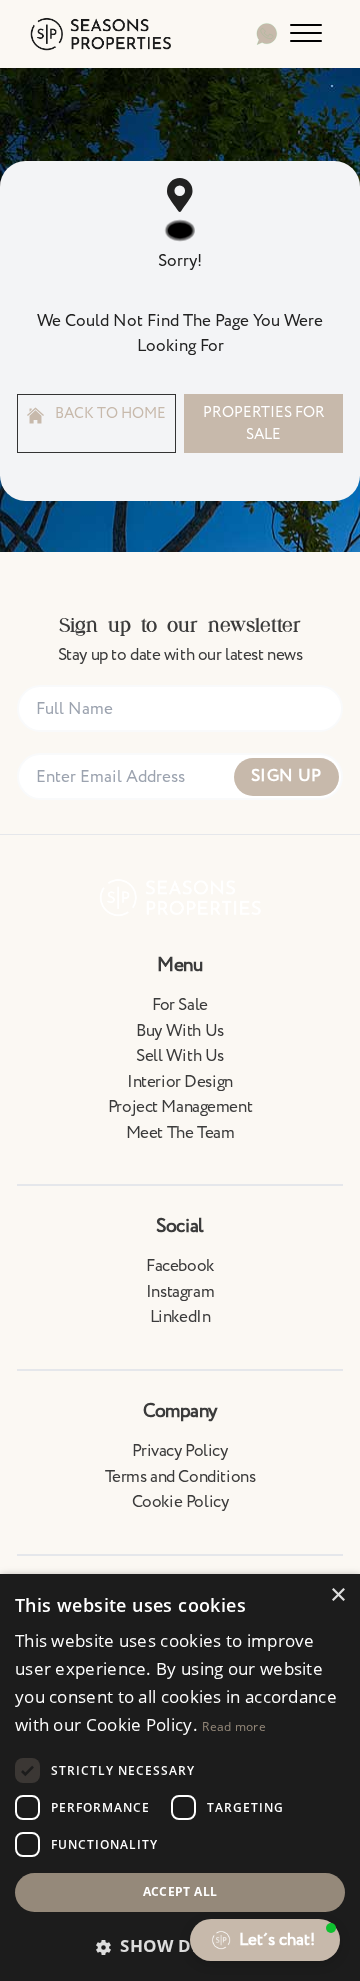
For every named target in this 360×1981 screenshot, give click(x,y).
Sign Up (286, 776)
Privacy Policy (179, 1451)
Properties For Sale (264, 423)
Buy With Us (179, 1031)
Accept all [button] (180, 1891)
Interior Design (180, 1082)
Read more (234, 1726)
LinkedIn (180, 1317)
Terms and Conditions (180, 1477)
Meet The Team (180, 1133)
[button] (180, 1946)
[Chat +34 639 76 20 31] (266, 34)
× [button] (337, 1595)
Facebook (180, 1266)
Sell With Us (180, 1056)
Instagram (180, 1292)
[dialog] (180, 1777)
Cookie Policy (180, 1502)
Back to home (109, 413)
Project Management (180, 1107)
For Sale (180, 1005)
